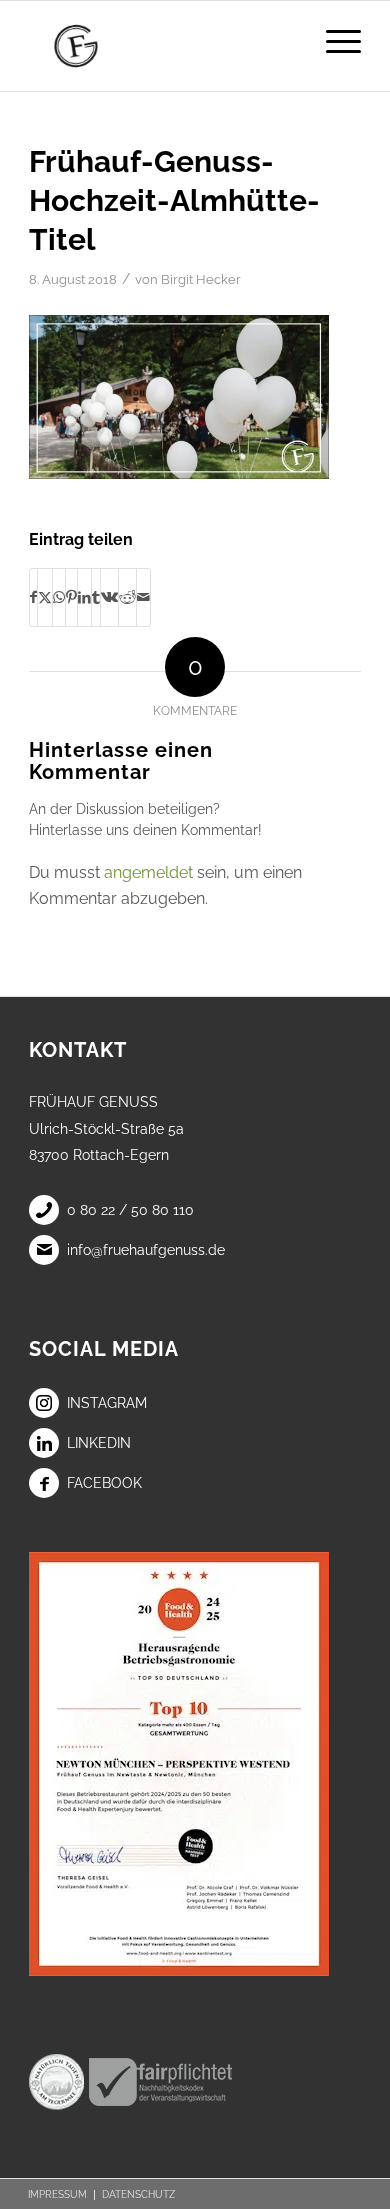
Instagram (107, 1403)
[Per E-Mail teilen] (143, 597)
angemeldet (148, 872)
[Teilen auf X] (45, 597)
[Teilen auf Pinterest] (71, 597)
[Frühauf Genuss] (161, 46)
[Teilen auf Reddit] (127, 597)
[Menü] (333, 41)
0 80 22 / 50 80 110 (130, 1210)
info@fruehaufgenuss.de (146, 1250)
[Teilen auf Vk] (109, 597)
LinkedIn (99, 1443)
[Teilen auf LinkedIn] (84, 597)
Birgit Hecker (201, 279)
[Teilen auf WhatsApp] (59, 597)
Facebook (104, 1483)
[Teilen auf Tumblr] (96, 597)
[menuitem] (333, 41)
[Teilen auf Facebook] (33, 597)
